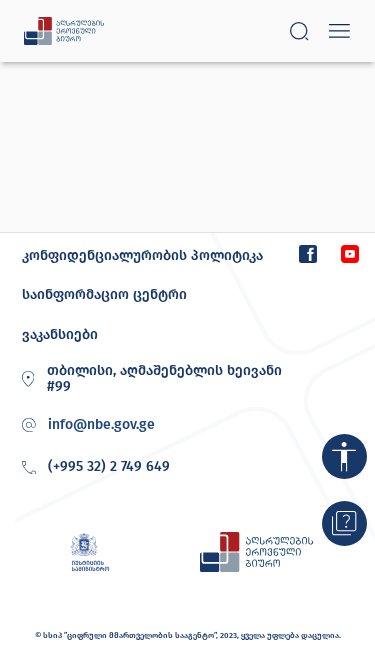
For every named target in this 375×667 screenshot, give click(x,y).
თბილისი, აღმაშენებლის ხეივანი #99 (164, 379)
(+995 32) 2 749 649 (109, 466)
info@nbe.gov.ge (101, 425)
